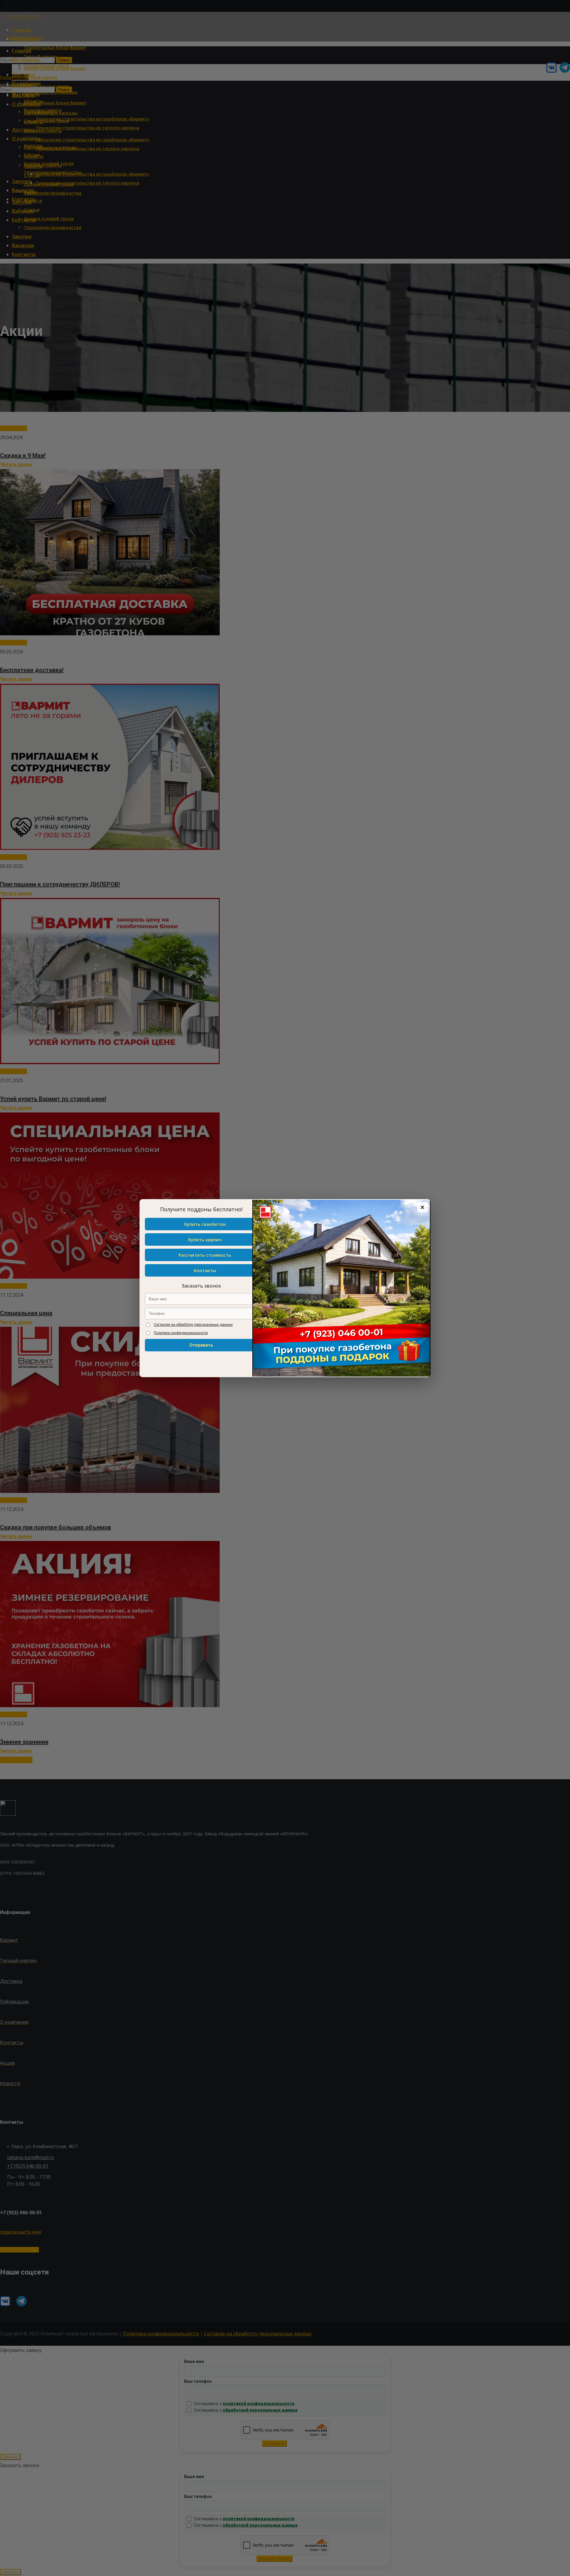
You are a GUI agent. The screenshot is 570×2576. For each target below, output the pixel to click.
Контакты (205, 1270)
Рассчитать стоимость (205, 1255)
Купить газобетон (205, 1224)
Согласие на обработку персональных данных (193, 1325)
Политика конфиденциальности (181, 1333)
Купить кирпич (205, 1239)
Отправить (201, 1345)
